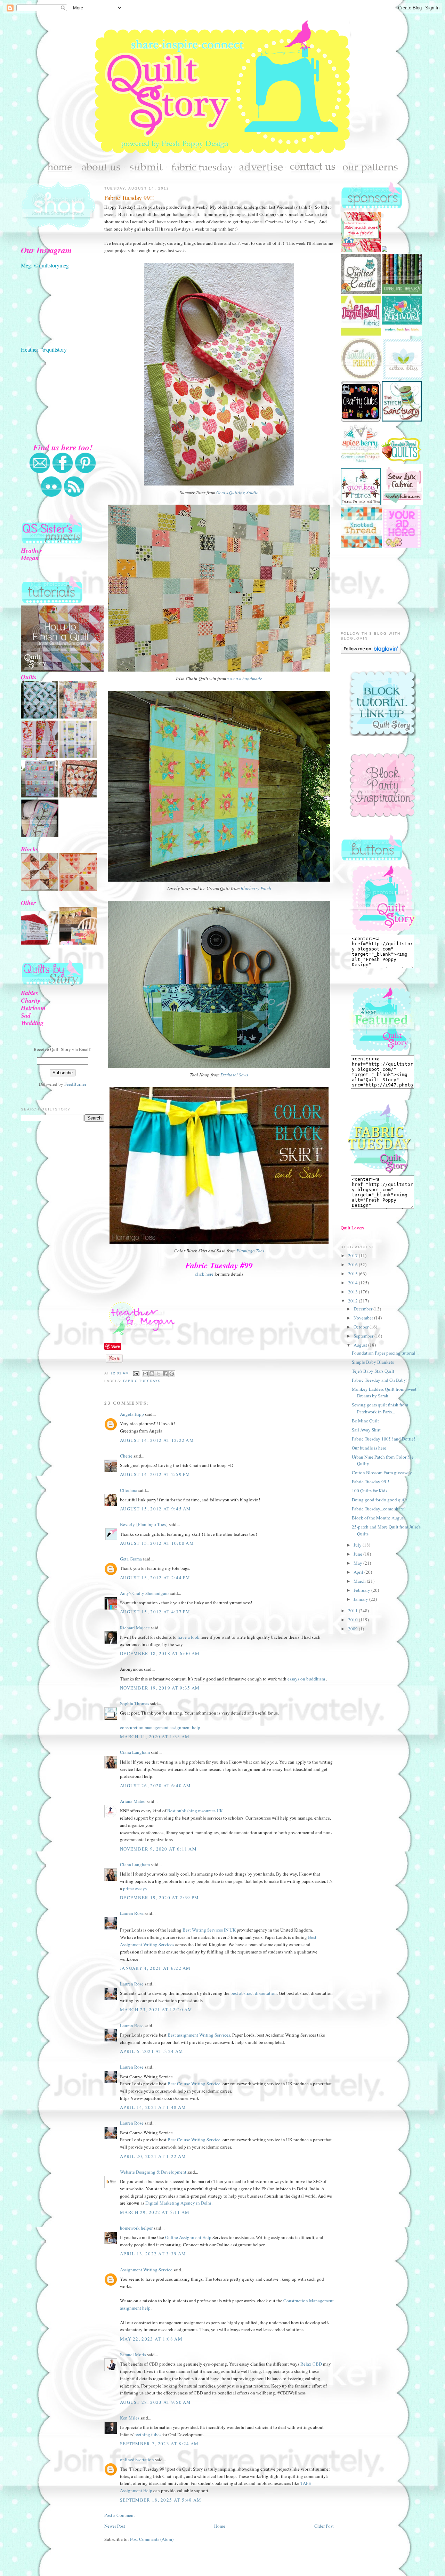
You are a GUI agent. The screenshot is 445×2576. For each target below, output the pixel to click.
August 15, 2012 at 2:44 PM (155, 1578)
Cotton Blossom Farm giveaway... (383, 1472)
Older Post (324, 2526)
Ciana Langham (135, 1752)
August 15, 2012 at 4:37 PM (155, 1612)
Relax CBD (311, 2364)
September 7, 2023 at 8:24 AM (159, 2443)
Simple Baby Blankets (373, 1362)
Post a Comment (120, 2515)
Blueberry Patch (256, 888)
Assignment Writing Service (146, 2270)
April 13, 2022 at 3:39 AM (153, 2254)
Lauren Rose (132, 1913)
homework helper (136, 2228)
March (360, 1581)
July (358, 1545)
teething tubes (148, 2434)
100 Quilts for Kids (370, 1491)
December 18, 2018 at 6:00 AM (160, 1653)
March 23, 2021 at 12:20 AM (156, 2009)
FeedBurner (75, 1084)
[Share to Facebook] (165, 1374)
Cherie (126, 1456)
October (362, 1327)
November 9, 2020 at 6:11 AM (158, 1849)
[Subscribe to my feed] (74, 496)
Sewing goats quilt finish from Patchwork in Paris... (380, 1408)
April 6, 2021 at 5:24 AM (152, 2051)
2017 (353, 1255)
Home (220, 2526)
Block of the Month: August (378, 1518)
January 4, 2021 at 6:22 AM (155, 1968)
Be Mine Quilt (365, 1421)
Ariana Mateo (133, 1801)
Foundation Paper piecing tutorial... (385, 1353)
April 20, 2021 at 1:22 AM (153, 2156)
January (361, 1599)
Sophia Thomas (135, 1703)
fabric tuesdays (142, 1381)
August (361, 1345)
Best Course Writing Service (194, 2084)
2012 (353, 1301)
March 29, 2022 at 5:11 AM (155, 2212)
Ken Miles (130, 2418)
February (362, 1590)
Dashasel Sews (234, 1075)
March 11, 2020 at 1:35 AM (155, 1736)
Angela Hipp (132, 1414)
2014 (353, 1283)
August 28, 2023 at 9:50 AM (156, 2402)
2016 (353, 1265)
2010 (353, 1620)
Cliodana (129, 1490)
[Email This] (145, 1374)
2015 (353, 1274)
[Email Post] (136, 1373)
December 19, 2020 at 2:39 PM (159, 1897)
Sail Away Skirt (366, 1430)
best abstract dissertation (254, 1993)
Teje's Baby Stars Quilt (373, 1371)
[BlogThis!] (152, 1374)
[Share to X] (159, 1374)
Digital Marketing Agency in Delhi (178, 2203)
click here (204, 1274)
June (358, 1554)
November (364, 1318)
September (364, 1336)
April (359, 1572)
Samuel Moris (133, 2354)
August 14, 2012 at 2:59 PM (155, 1474)
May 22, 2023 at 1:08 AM (151, 2339)
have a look (189, 1637)
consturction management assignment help (160, 1727)
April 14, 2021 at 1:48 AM (153, 2107)
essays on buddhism (306, 1679)
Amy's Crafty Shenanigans (145, 1593)
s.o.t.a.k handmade (245, 679)
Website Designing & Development (153, 2172)
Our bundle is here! (370, 1448)
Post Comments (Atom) (152, 2539)
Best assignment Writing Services (199, 2035)
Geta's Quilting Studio (237, 492)
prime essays (135, 1888)
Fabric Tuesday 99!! (129, 198)
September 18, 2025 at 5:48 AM (161, 2500)
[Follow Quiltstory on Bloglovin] (371, 652)
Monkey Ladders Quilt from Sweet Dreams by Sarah (384, 1393)
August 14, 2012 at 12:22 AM (157, 1440)
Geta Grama (131, 1559)
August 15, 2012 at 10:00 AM (157, 1543)
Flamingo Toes (250, 1251)
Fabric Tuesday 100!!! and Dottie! (383, 1439)
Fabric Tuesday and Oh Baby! (380, 1380)
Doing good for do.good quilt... (381, 1500)
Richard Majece (135, 1628)
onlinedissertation (137, 2459)
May (358, 1563)
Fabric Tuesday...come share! (379, 1509)
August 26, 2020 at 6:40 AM (156, 1785)
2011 (353, 1611)
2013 (353, 1292)
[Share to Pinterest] (172, 1374)
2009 (353, 1629)
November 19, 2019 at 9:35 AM (160, 1688)
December (363, 1309)
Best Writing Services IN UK (210, 1930)
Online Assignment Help (188, 2237)
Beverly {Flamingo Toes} (144, 1524)
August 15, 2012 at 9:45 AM (156, 1509)
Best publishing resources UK (195, 1811)
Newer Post (115, 2526)
